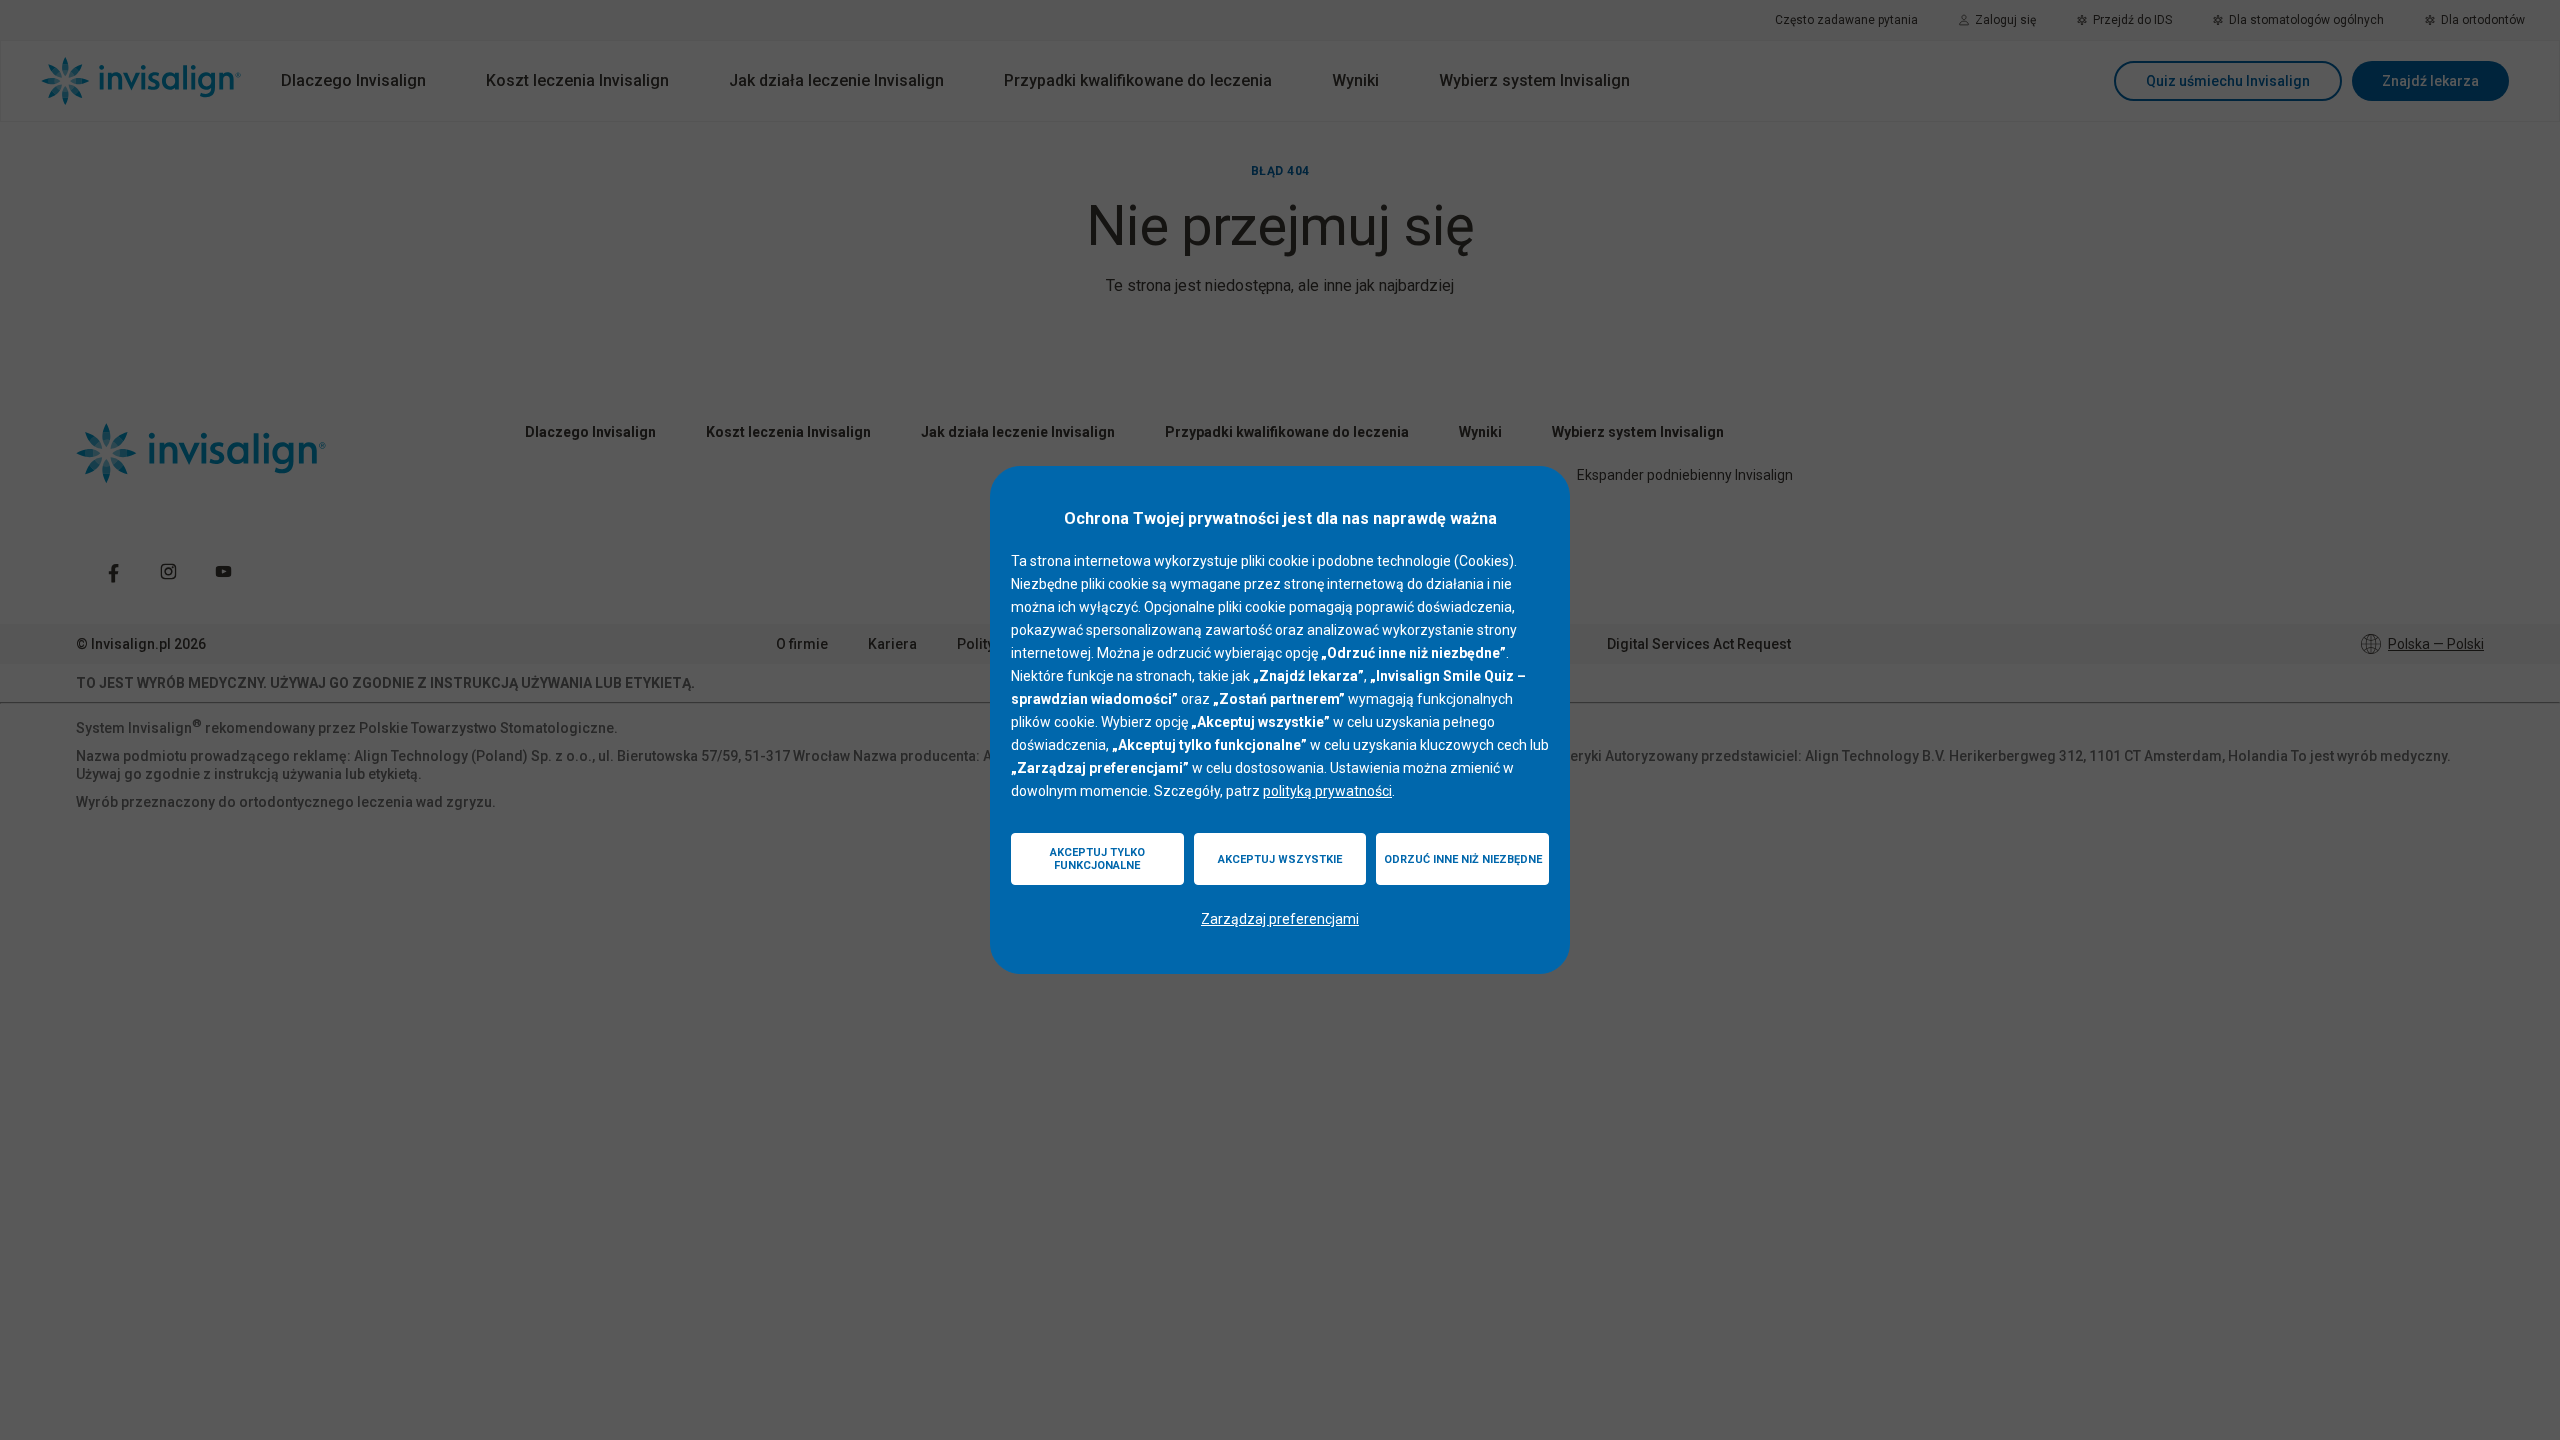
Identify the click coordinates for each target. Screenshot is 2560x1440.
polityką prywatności (1327, 791)
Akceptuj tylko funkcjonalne (1097, 859)
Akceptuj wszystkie (1280, 859)
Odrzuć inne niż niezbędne (1463, 859)
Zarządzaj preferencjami (1280, 919)
